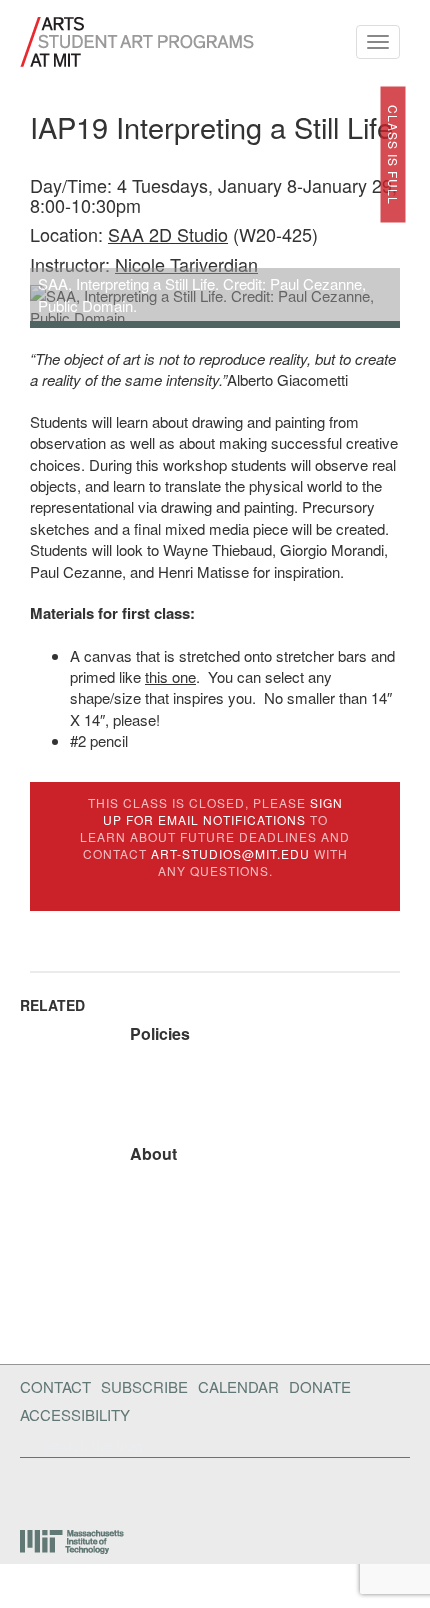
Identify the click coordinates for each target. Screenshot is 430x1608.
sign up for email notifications (223, 811)
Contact (55, 1386)
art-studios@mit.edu (230, 853)
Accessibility (75, 1414)
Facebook (26, 1489)
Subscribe (144, 1386)
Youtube (109, 1489)
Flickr (58, 1489)
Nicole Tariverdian (186, 264)
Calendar (238, 1386)
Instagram (161, 1489)
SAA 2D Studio (168, 234)
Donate (320, 1386)
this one (170, 676)
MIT (73, 1542)
